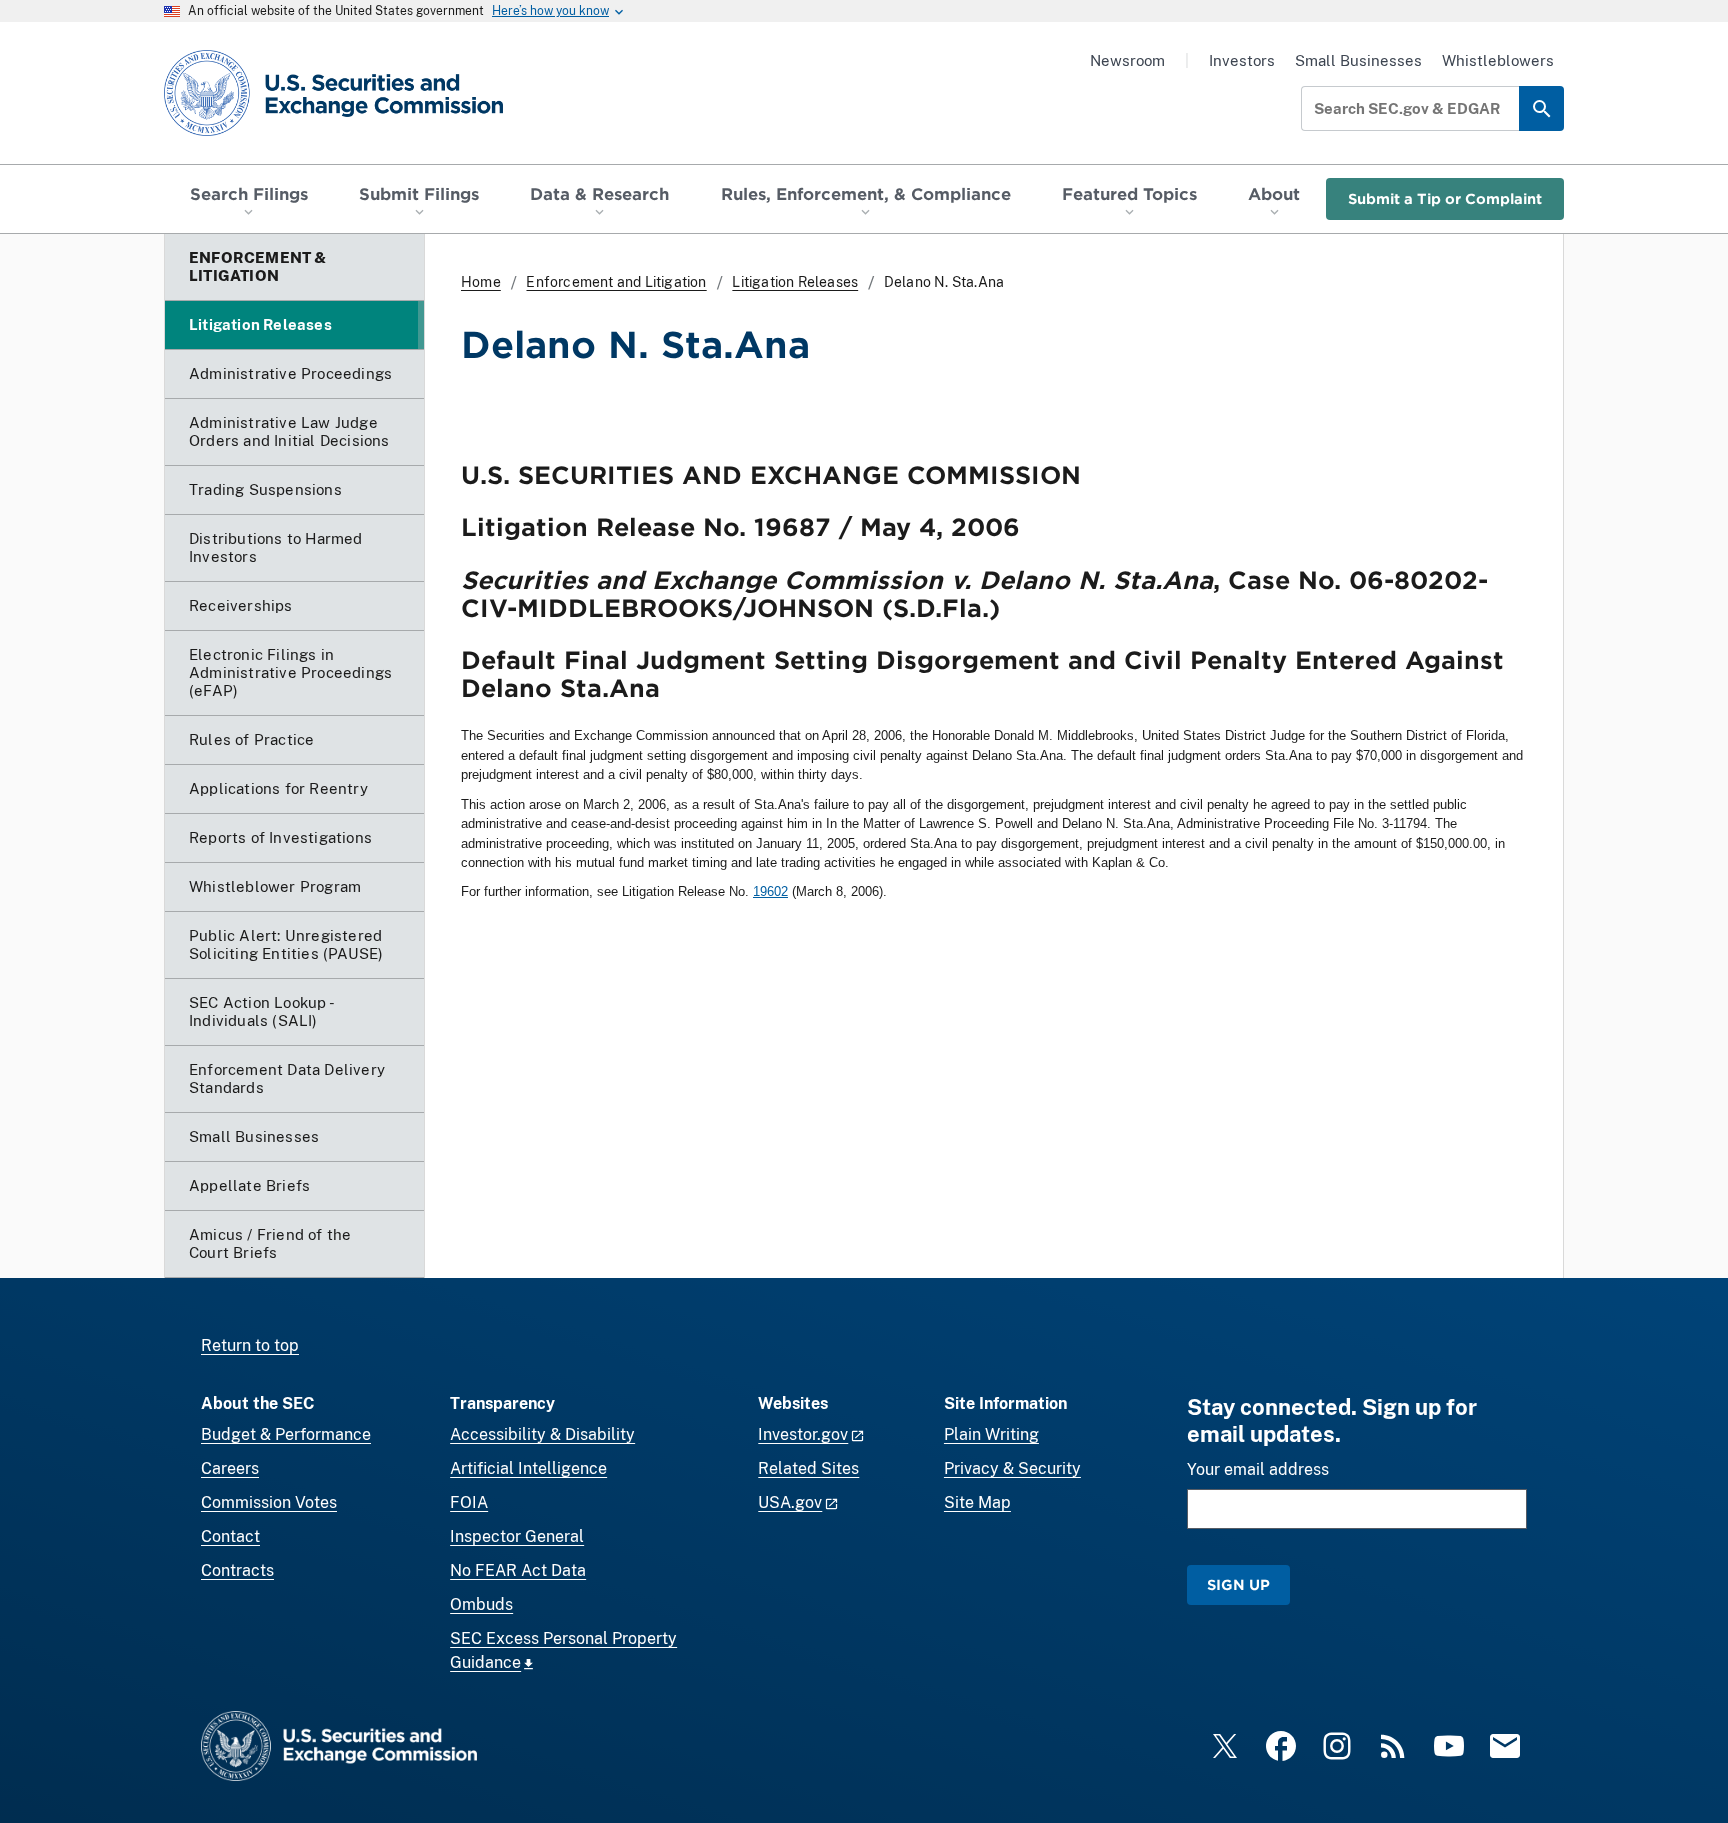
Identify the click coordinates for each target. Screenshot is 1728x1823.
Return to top (250, 1345)
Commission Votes (269, 1502)
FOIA (469, 1502)
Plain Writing (991, 1434)
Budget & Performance (286, 1434)
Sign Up (1238, 1584)
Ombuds (481, 1604)
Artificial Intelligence (528, 1468)
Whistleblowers (1498, 60)
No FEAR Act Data (518, 1570)
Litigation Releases (795, 282)
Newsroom (1127, 60)
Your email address (1258, 1469)
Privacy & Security (1012, 1468)
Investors (1242, 60)
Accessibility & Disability (542, 1434)
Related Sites (808, 1468)
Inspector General (517, 1536)
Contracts (237, 1570)
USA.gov (790, 1502)
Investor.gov (803, 1434)
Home (481, 282)
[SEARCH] (1541, 108)
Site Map (977, 1502)
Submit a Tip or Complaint (1445, 198)
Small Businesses (1358, 60)
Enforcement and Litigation (616, 282)
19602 (770, 891)
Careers (230, 1468)
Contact (230, 1536)
